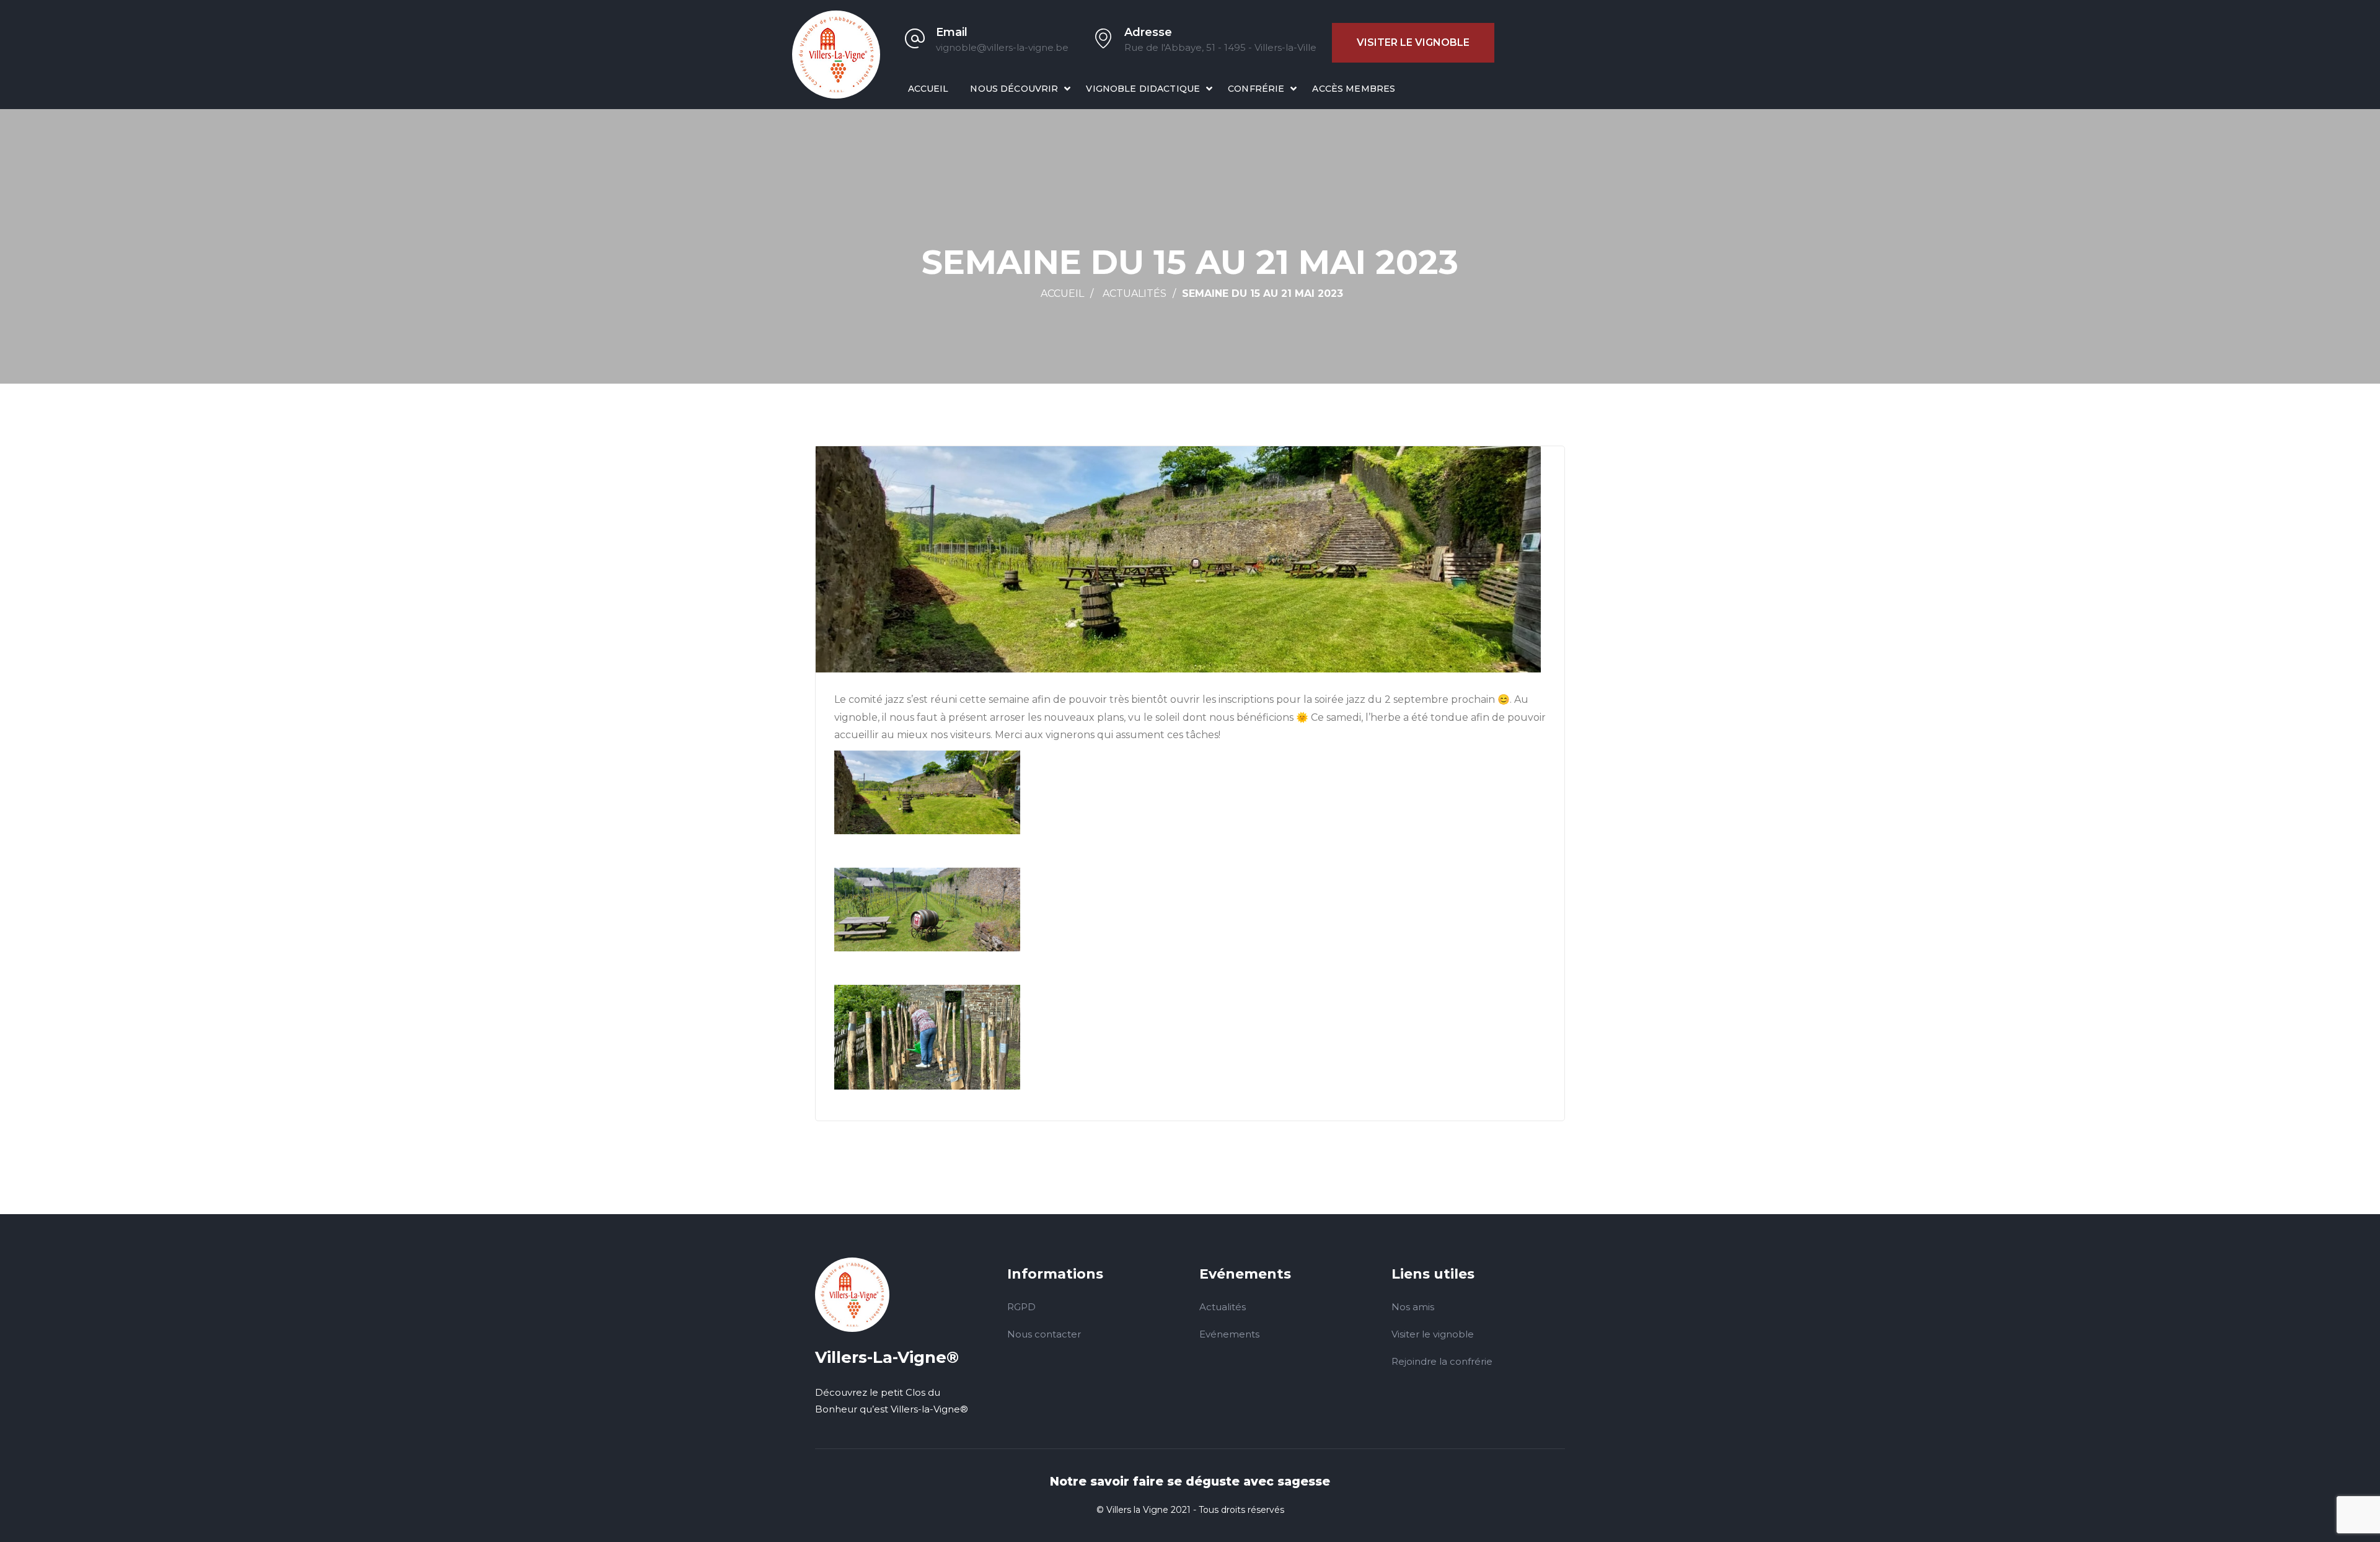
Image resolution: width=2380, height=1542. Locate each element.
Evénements (1229, 1334)
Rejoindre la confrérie (1442, 1361)
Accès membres (1354, 89)
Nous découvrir (1014, 89)
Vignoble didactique (1143, 89)
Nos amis (1413, 1307)
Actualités (1135, 293)
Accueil (928, 89)
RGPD (1021, 1307)
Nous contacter (1044, 1334)
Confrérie (1256, 89)
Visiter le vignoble (1413, 42)
